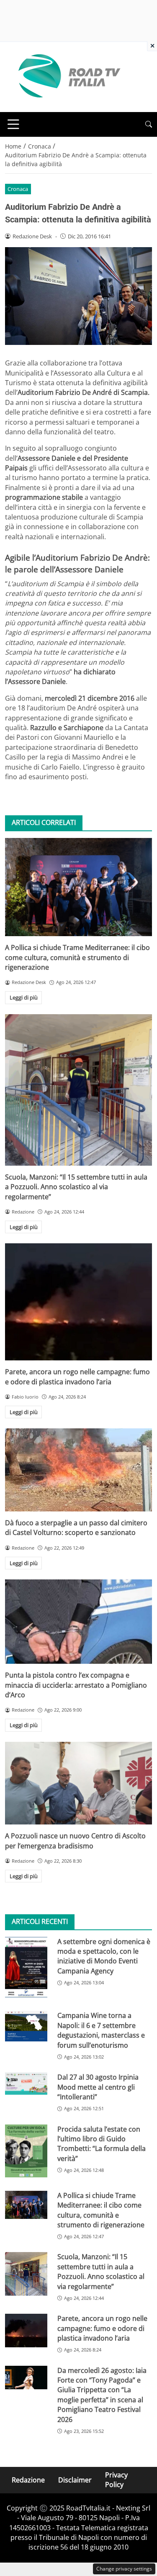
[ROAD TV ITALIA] (68, 76)
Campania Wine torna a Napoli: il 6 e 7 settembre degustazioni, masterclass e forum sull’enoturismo (101, 2030)
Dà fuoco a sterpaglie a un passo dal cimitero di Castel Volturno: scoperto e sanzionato (76, 1528)
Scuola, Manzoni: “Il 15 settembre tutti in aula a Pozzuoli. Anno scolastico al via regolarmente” (76, 1187)
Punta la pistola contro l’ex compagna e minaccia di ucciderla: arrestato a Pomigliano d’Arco (76, 1685)
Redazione (28, 2480)
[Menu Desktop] (13, 124)
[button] (149, 124)
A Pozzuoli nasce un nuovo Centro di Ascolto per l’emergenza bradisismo (75, 1841)
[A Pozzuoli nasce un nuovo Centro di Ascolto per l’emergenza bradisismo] (78, 1783)
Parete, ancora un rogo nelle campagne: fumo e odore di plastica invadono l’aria (77, 1377)
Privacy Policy (116, 2480)
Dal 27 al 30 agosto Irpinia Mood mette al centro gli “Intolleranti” (98, 2087)
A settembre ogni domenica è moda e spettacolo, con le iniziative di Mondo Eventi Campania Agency (104, 1956)
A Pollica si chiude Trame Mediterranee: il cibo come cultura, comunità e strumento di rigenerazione (77, 957)
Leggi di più (24, 997)
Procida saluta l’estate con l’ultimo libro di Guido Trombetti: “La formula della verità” (102, 2144)
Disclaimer (75, 2480)
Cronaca (18, 189)
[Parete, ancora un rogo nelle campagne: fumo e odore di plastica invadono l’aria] (78, 1302)
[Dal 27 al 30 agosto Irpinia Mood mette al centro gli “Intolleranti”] (26, 2084)
